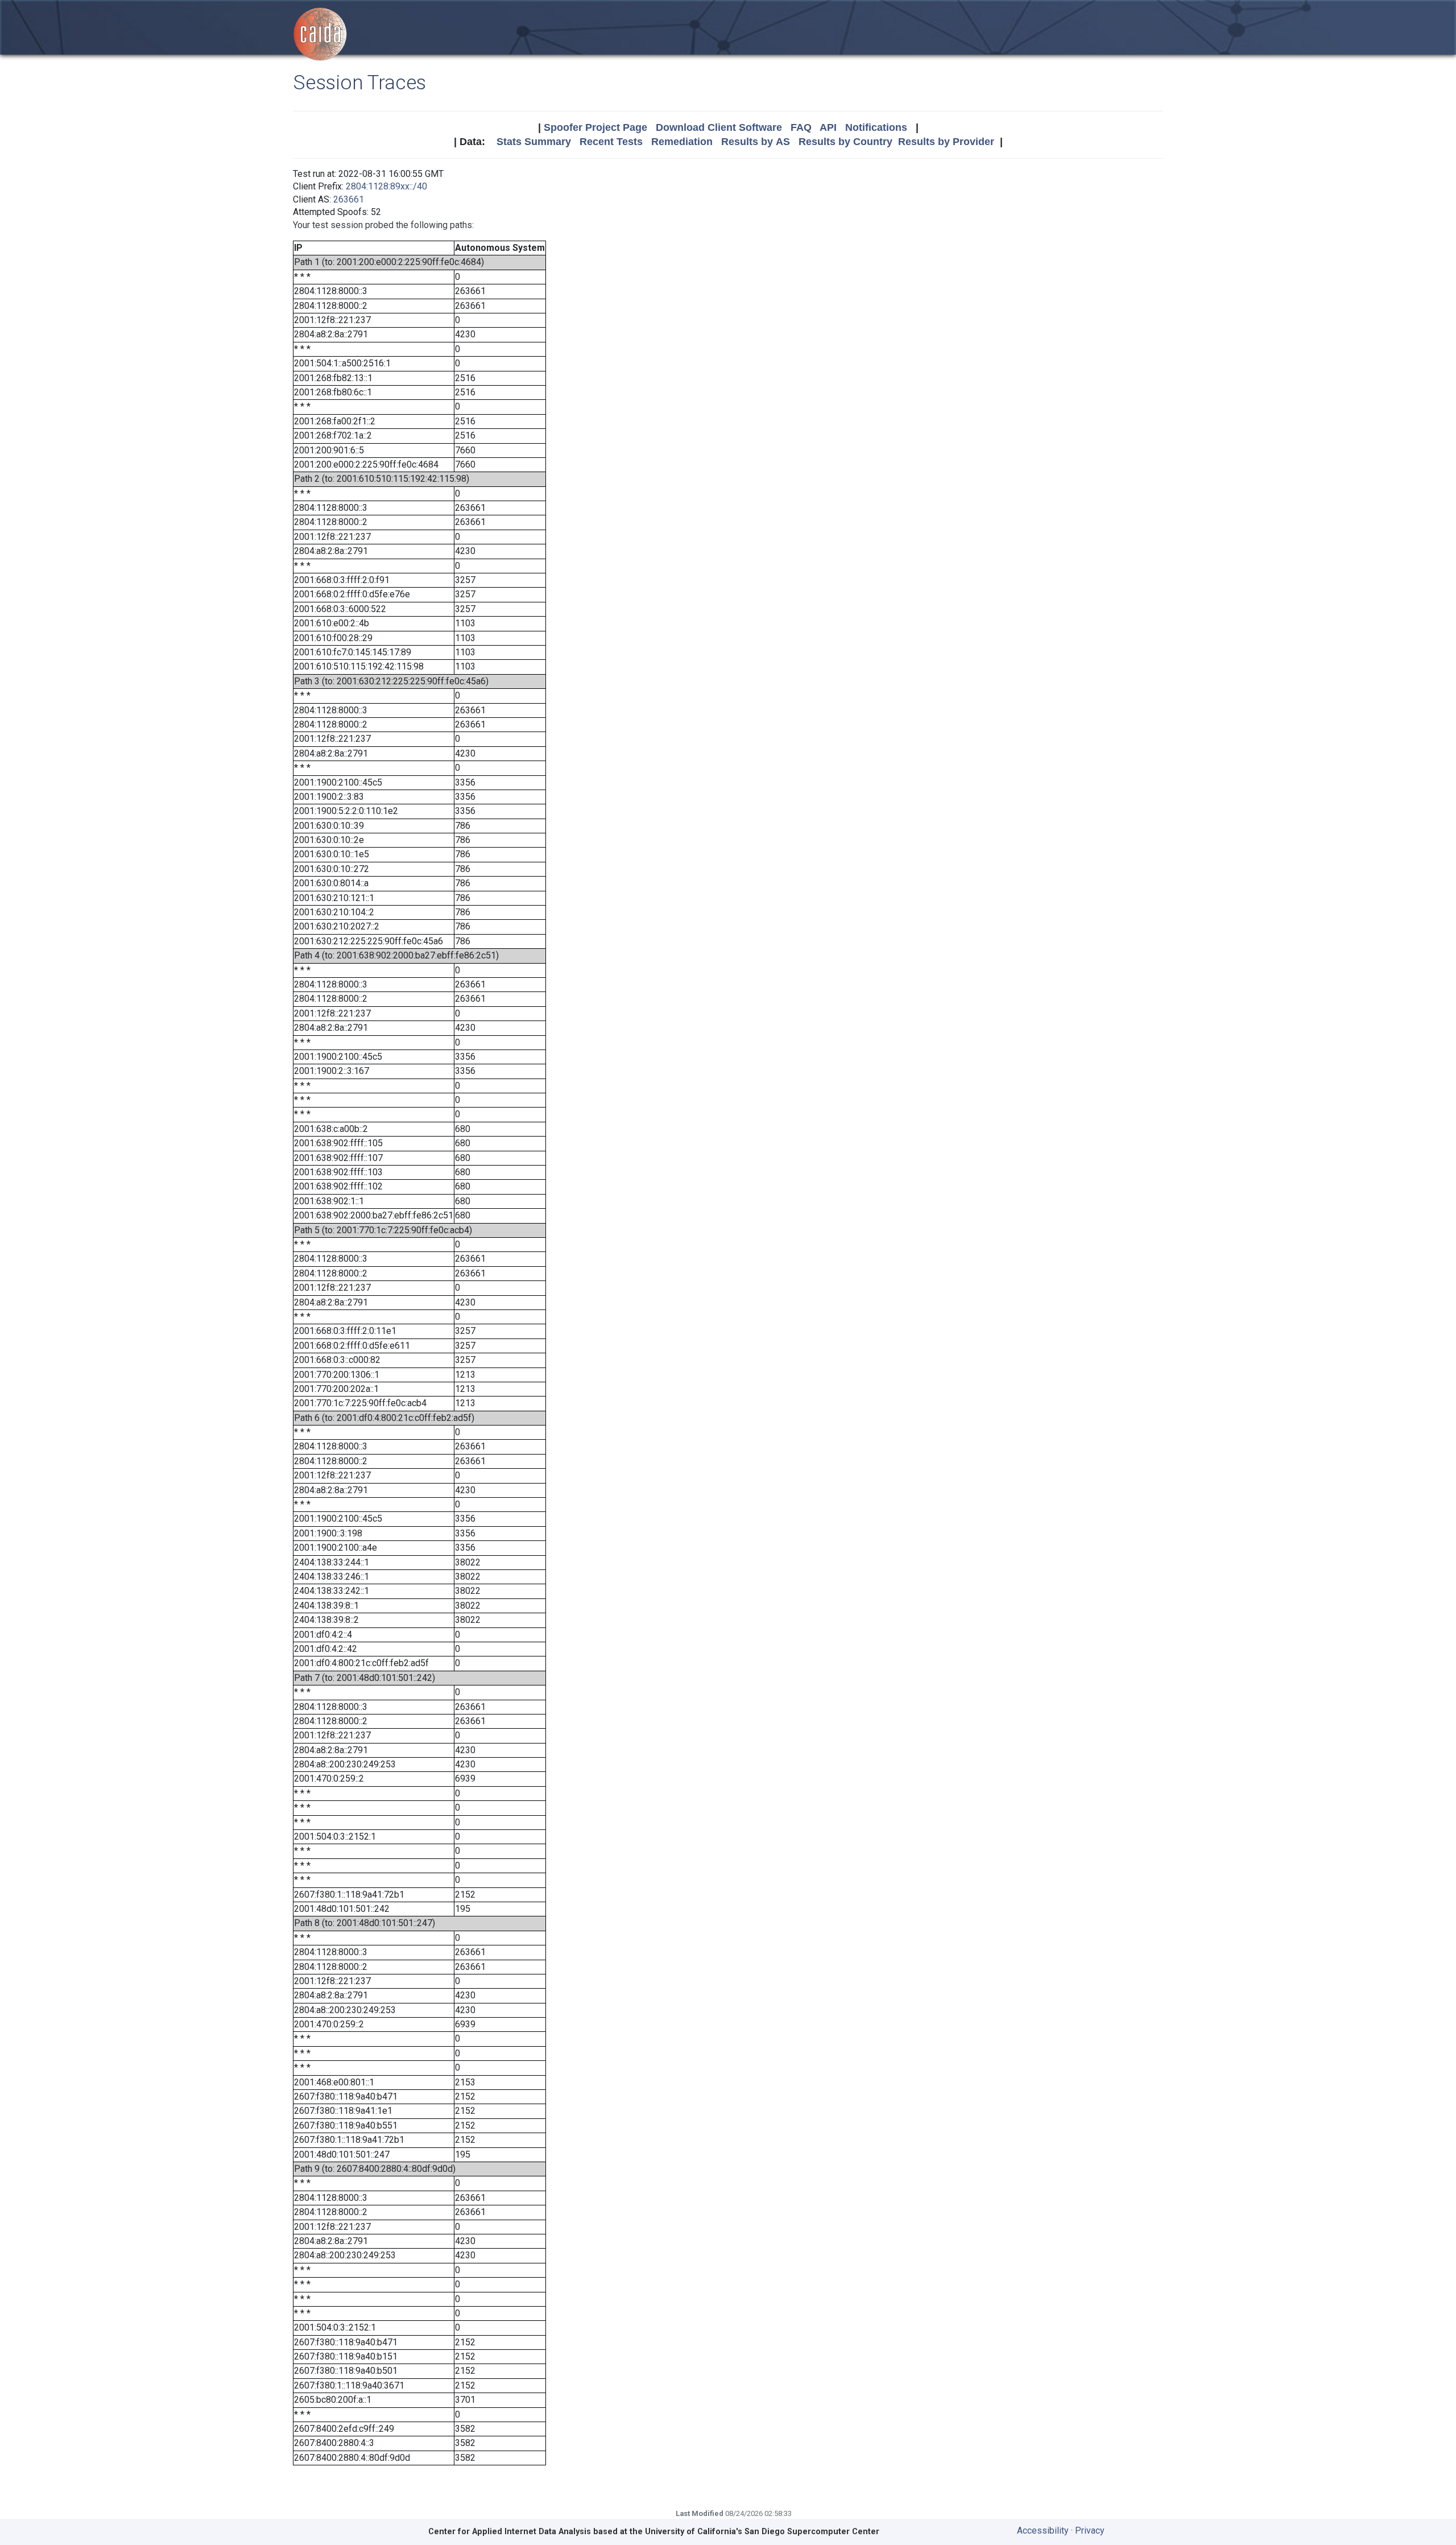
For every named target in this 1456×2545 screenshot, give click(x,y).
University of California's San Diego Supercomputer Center (762, 2532)
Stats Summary (534, 142)
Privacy (1090, 2530)
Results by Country (845, 142)
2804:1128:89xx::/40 (386, 186)
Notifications (876, 127)
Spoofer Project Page (595, 127)
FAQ (801, 127)
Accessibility (1043, 2530)
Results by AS (756, 142)
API (828, 127)
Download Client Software (719, 127)
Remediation (682, 142)
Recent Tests (611, 142)
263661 (349, 199)
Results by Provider (946, 142)
